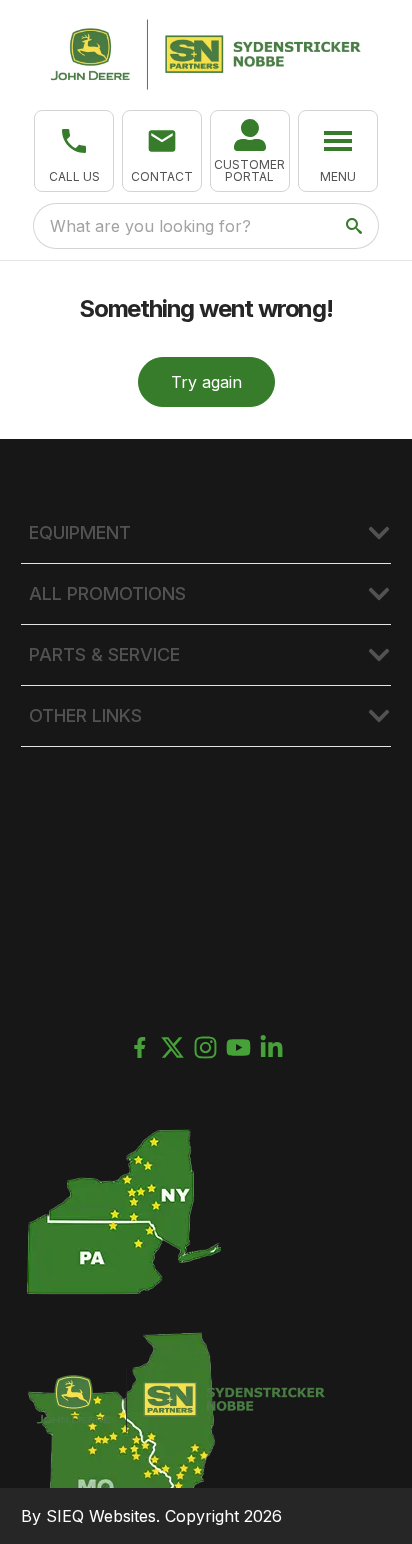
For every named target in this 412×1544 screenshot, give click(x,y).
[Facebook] (139, 1047)
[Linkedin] (271, 1047)
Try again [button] (206, 382)
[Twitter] (172, 1047)
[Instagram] (205, 1047)
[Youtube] (238, 1047)
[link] (250, 151)
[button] (74, 151)
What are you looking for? (150, 226)
